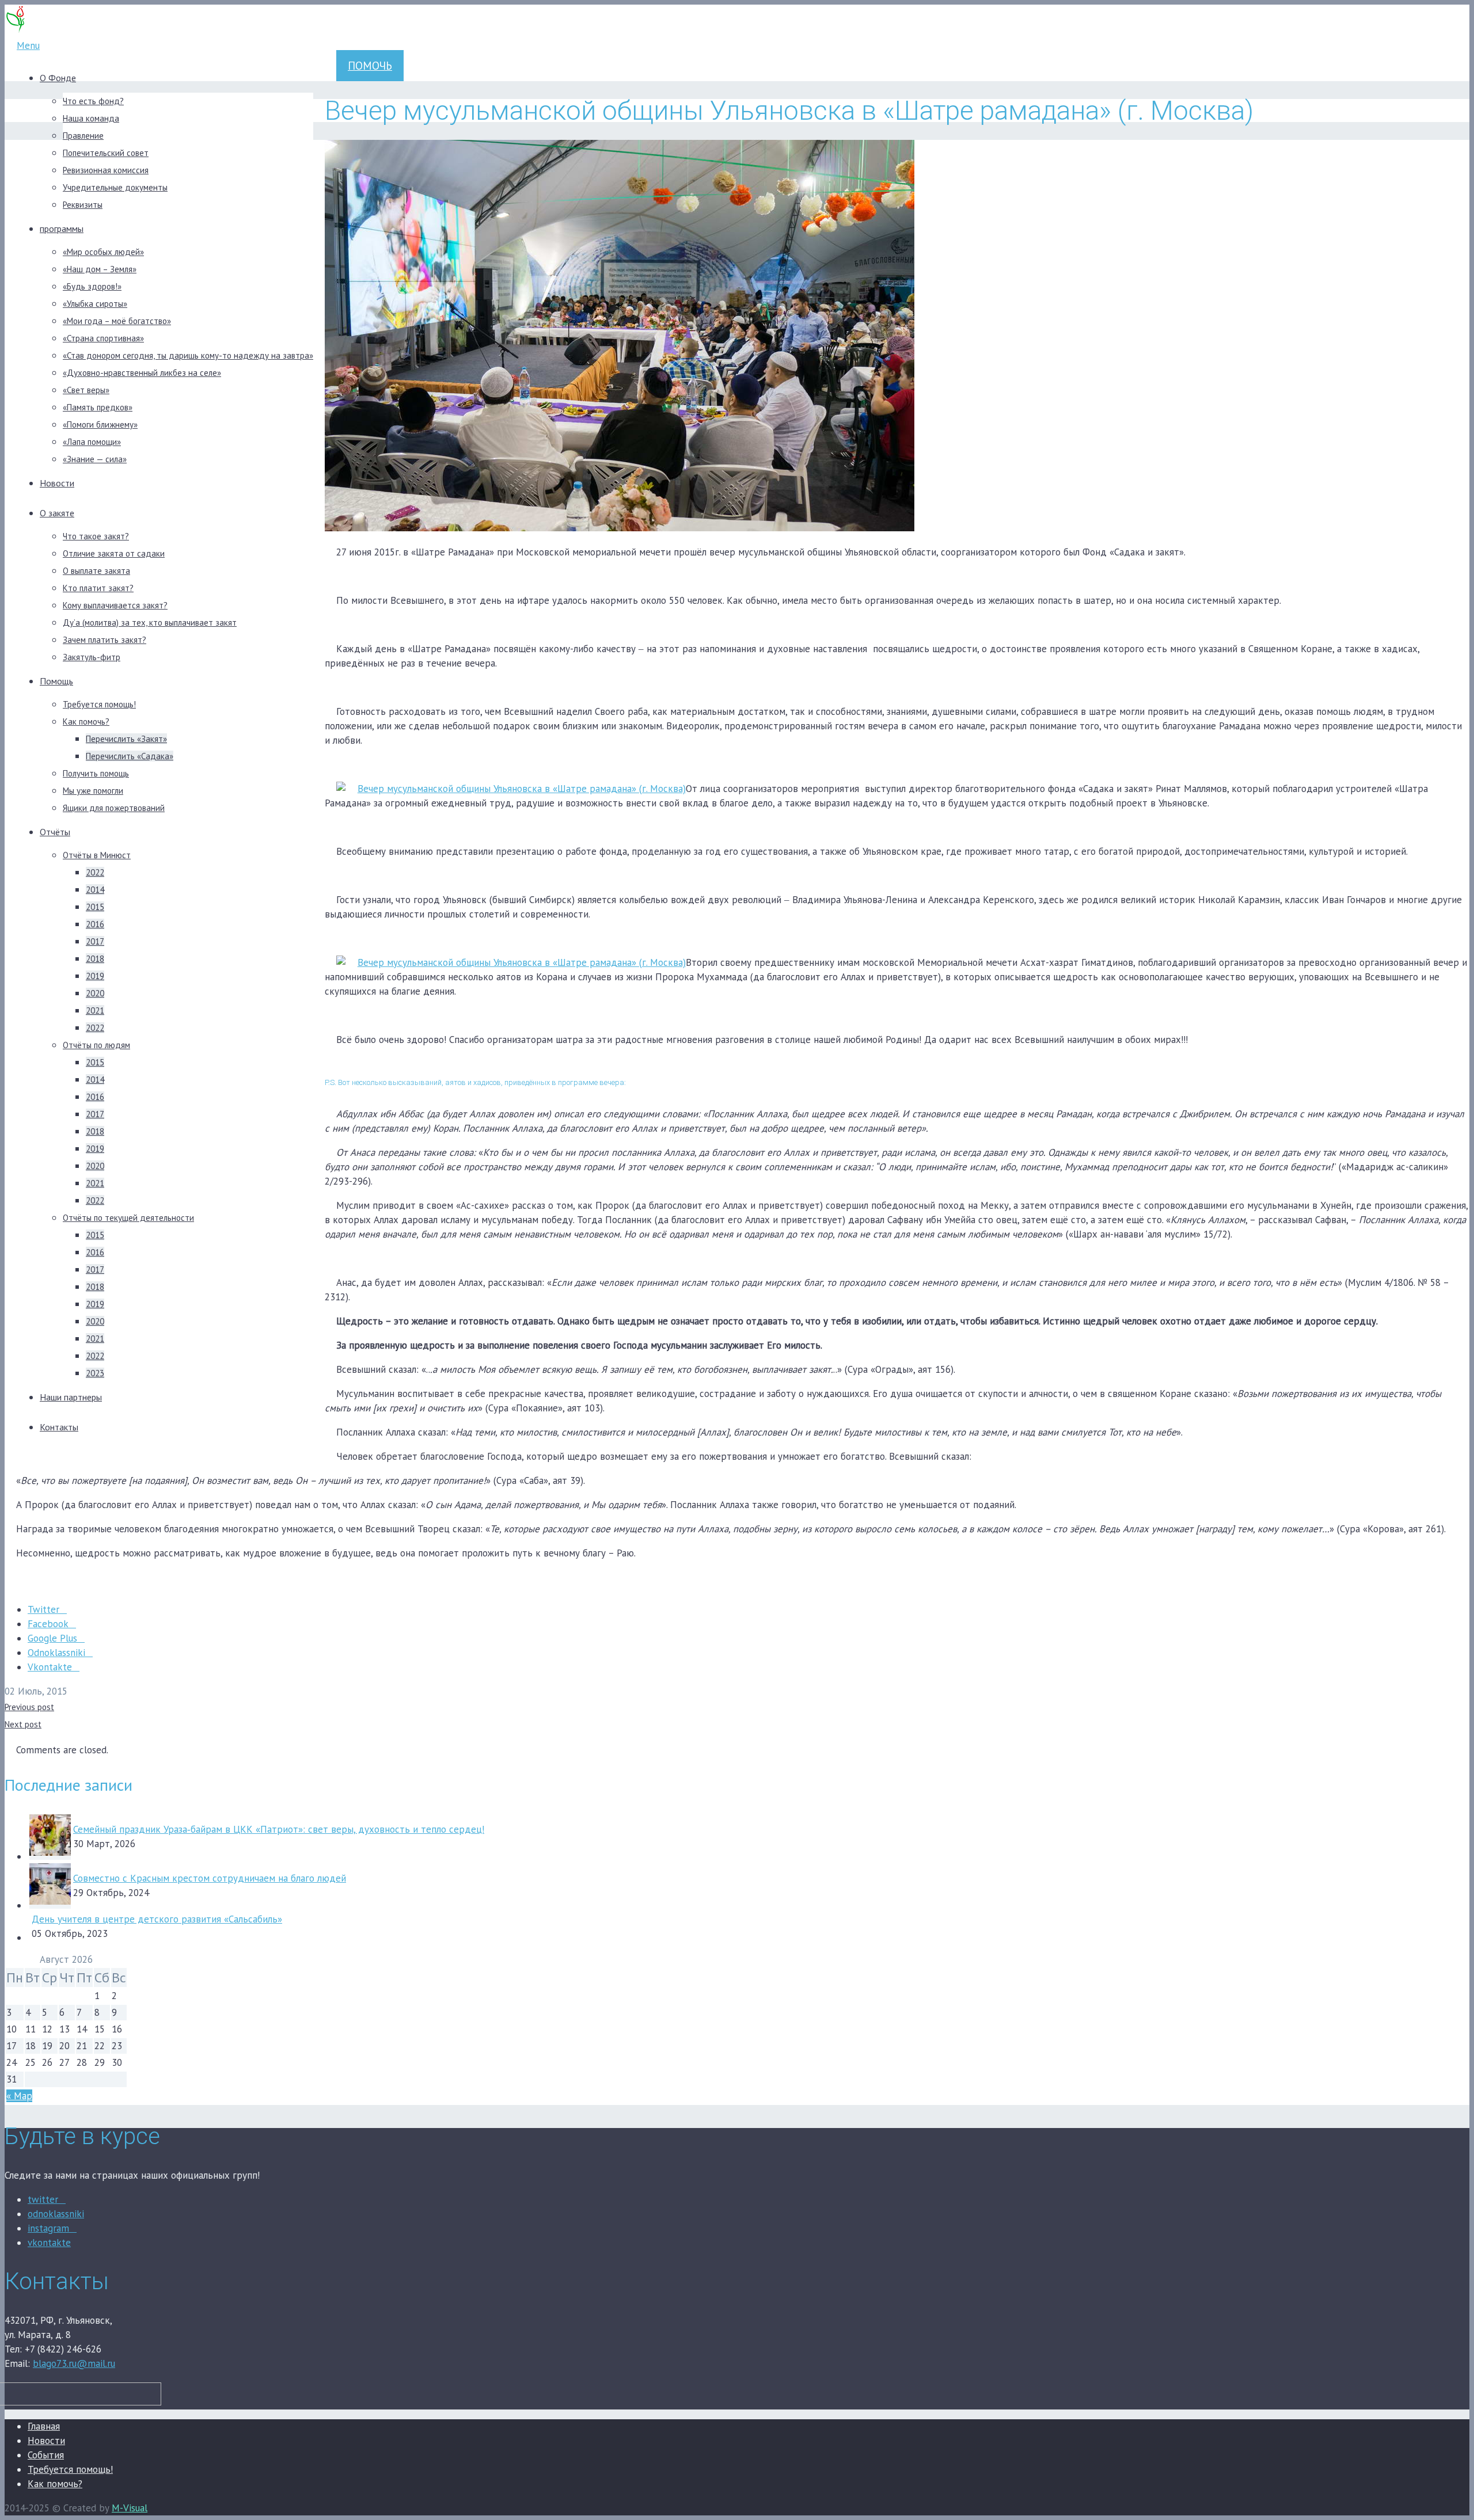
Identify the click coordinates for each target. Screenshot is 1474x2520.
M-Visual (130, 2508)
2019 (95, 976)
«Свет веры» (86, 390)
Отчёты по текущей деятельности (128, 1218)
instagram (48, 2228)
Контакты (59, 1427)
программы (62, 229)
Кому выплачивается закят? (115, 605)
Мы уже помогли (93, 791)
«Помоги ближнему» (100, 425)
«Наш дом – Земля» (100, 269)
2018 (95, 959)
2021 (95, 1010)
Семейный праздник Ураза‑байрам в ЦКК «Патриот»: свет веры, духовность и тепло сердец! (279, 1829)
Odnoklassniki (56, 1653)
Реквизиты (83, 205)
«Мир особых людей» (103, 252)
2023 (95, 1373)
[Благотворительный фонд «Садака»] (16, 31)
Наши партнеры (71, 1397)
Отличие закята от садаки (114, 553)
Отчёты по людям (96, 1045)
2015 (95, 907)
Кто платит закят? (98, 588)
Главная (44, 2426)
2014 (95, 890)
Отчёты (55, 832)
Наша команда (91, 118)
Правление (83, 136)
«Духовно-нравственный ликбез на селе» (142, 373)
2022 (95, 872)
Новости (57, 483)
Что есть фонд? (93, 101)
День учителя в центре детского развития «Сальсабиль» (157, 1919)
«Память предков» (98, 407)
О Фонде (58, 78)
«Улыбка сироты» (95, 304)
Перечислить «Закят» (126, 739)
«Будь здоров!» (92, 286)
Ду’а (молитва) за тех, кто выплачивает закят (150, 623)
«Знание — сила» (95, 459)
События (46, 2455)
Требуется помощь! (99, 704)
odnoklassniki (56, 2214)
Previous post (29, 1707)
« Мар (19, 2096)
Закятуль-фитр (92, 657)
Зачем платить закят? (105, 640)
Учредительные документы (115, 187)
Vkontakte (50, 1667)
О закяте (57, 513)
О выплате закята (96, 571)
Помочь (370, 66)
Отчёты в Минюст (97, 855)
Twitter (43, 1609)
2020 (95, 993)
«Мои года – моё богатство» (117, 321)
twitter (43, 2199)
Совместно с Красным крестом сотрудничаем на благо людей (210, 1878)
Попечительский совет (106, 153)
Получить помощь (96, 773)
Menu (28, 45)
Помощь (56, 681)
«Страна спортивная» (103, 338)
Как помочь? (86, 722)
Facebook (48, 1624)
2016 (95, 924)
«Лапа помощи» (92, 442)
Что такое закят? (96, 536)
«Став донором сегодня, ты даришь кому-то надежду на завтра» (188, 355)
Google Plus (52, 1638)
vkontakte (49, 2243)
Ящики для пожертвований (114, 808)
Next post (23, 1724)
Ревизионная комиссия (106, 170)
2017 (95, 941)
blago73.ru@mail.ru (74, 2363)
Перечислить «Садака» (130, 756)
